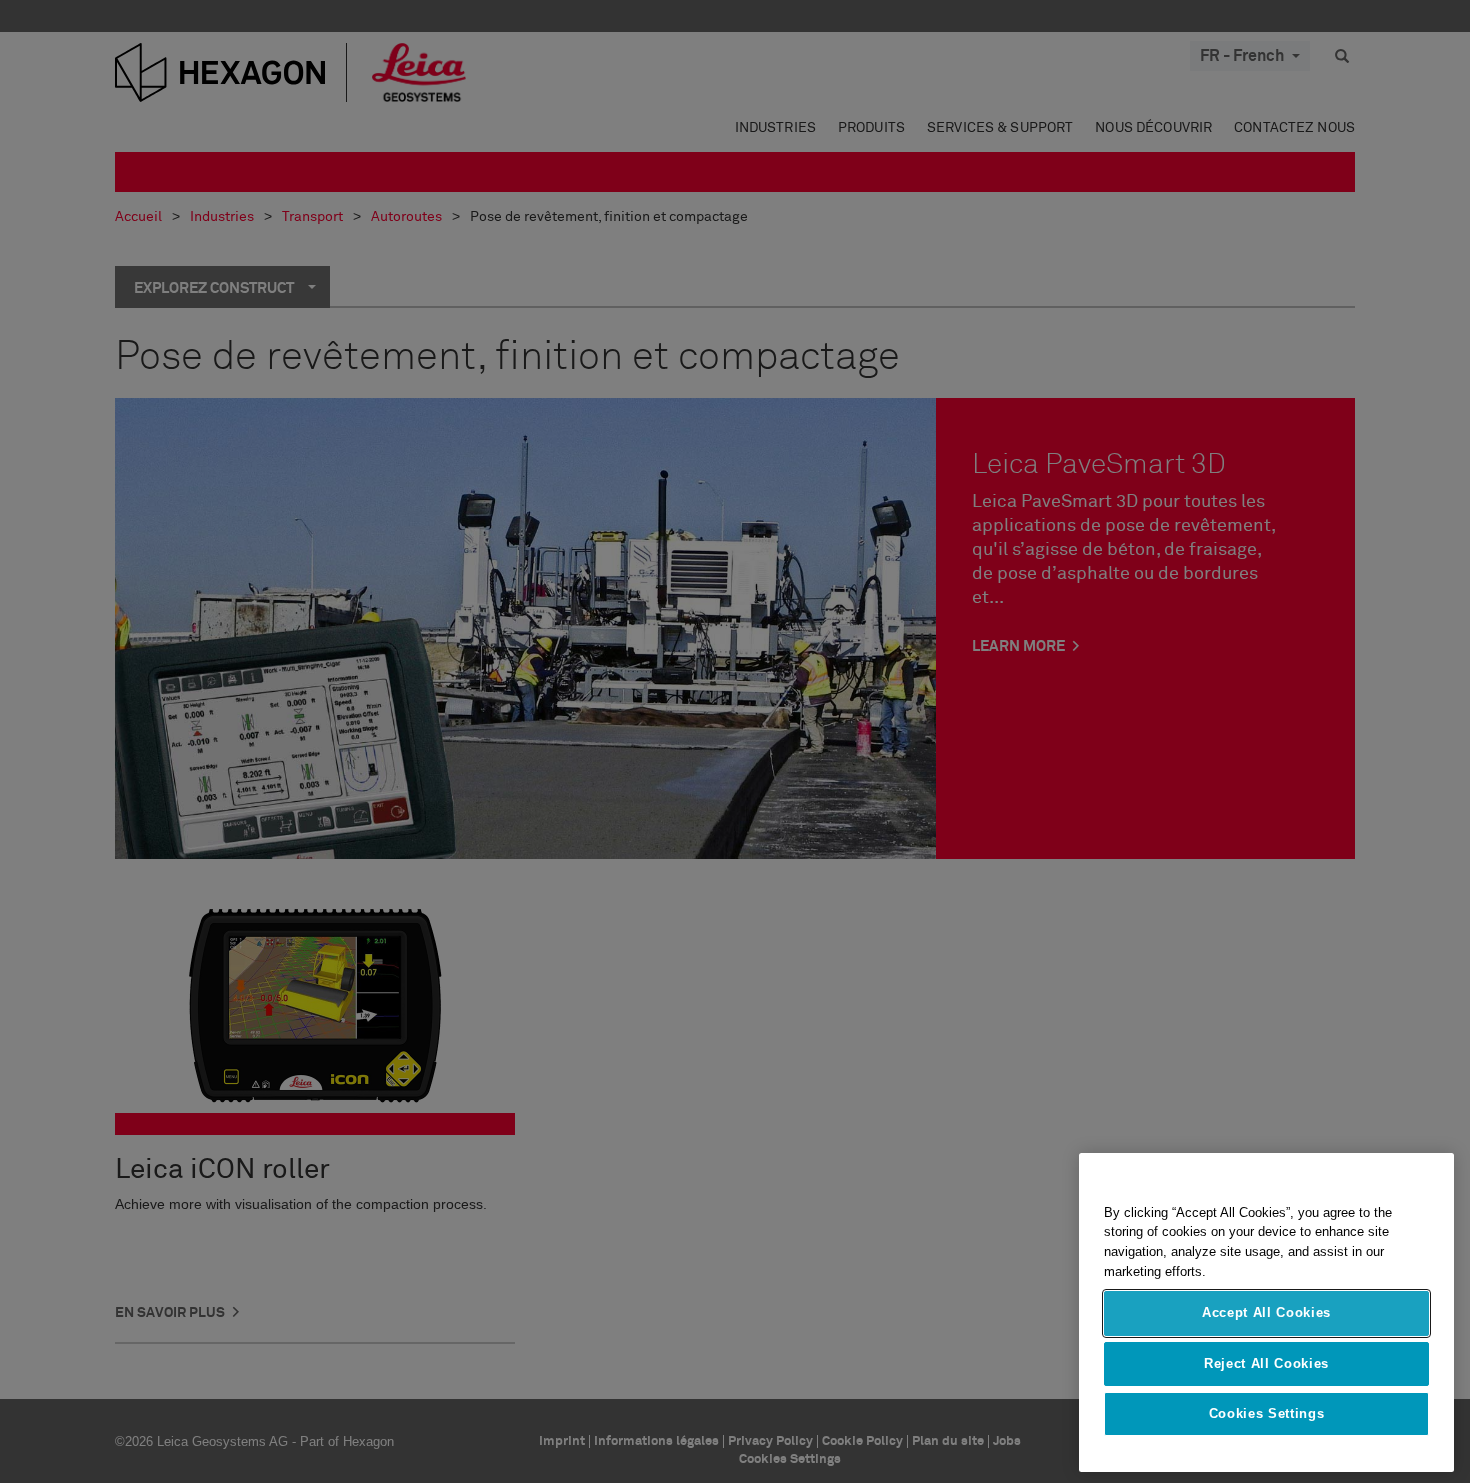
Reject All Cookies (1266, 1363)
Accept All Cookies (1266, 1313)
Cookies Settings (1267, 1414)
